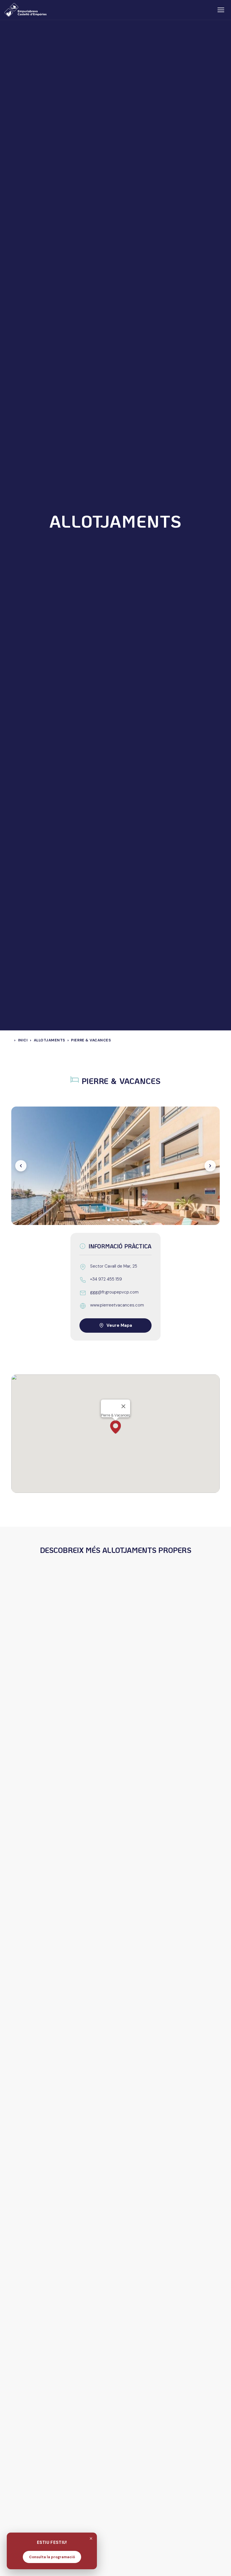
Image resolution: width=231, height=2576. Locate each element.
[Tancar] (91, 2538)
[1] (109, 1220)
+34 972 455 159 (106, 1279)
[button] (115, 1427)
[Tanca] (123, 1406)
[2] (113, 1220)
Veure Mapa (119, 1325)
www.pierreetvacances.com (117, 1305)
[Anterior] (21, 1166)
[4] (122, 1220)
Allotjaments (49, 1040)
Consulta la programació (52, 2557)
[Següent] (210, 1166)
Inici (23, 1040)
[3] (118, 1220)
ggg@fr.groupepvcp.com (114, 1292)
